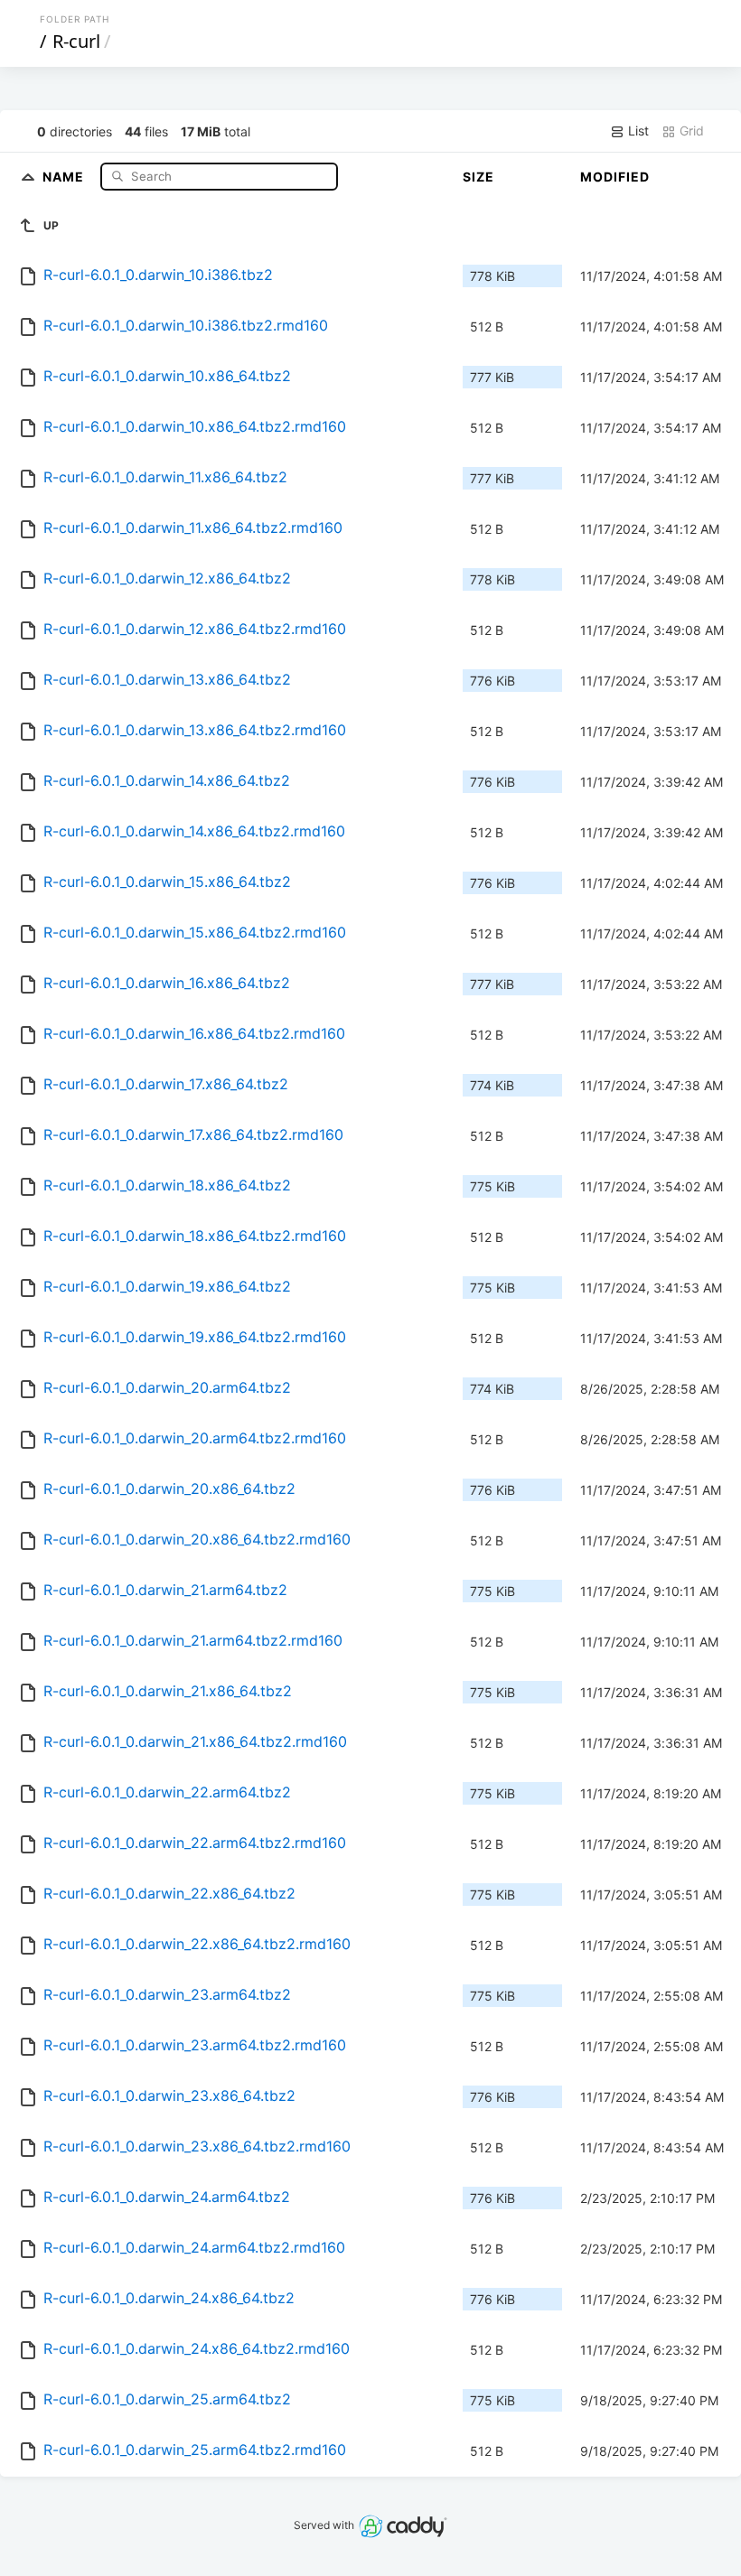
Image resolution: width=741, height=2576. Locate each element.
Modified (615, 177)
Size (478, 177)
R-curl (76, 41)
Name (65, 176)
